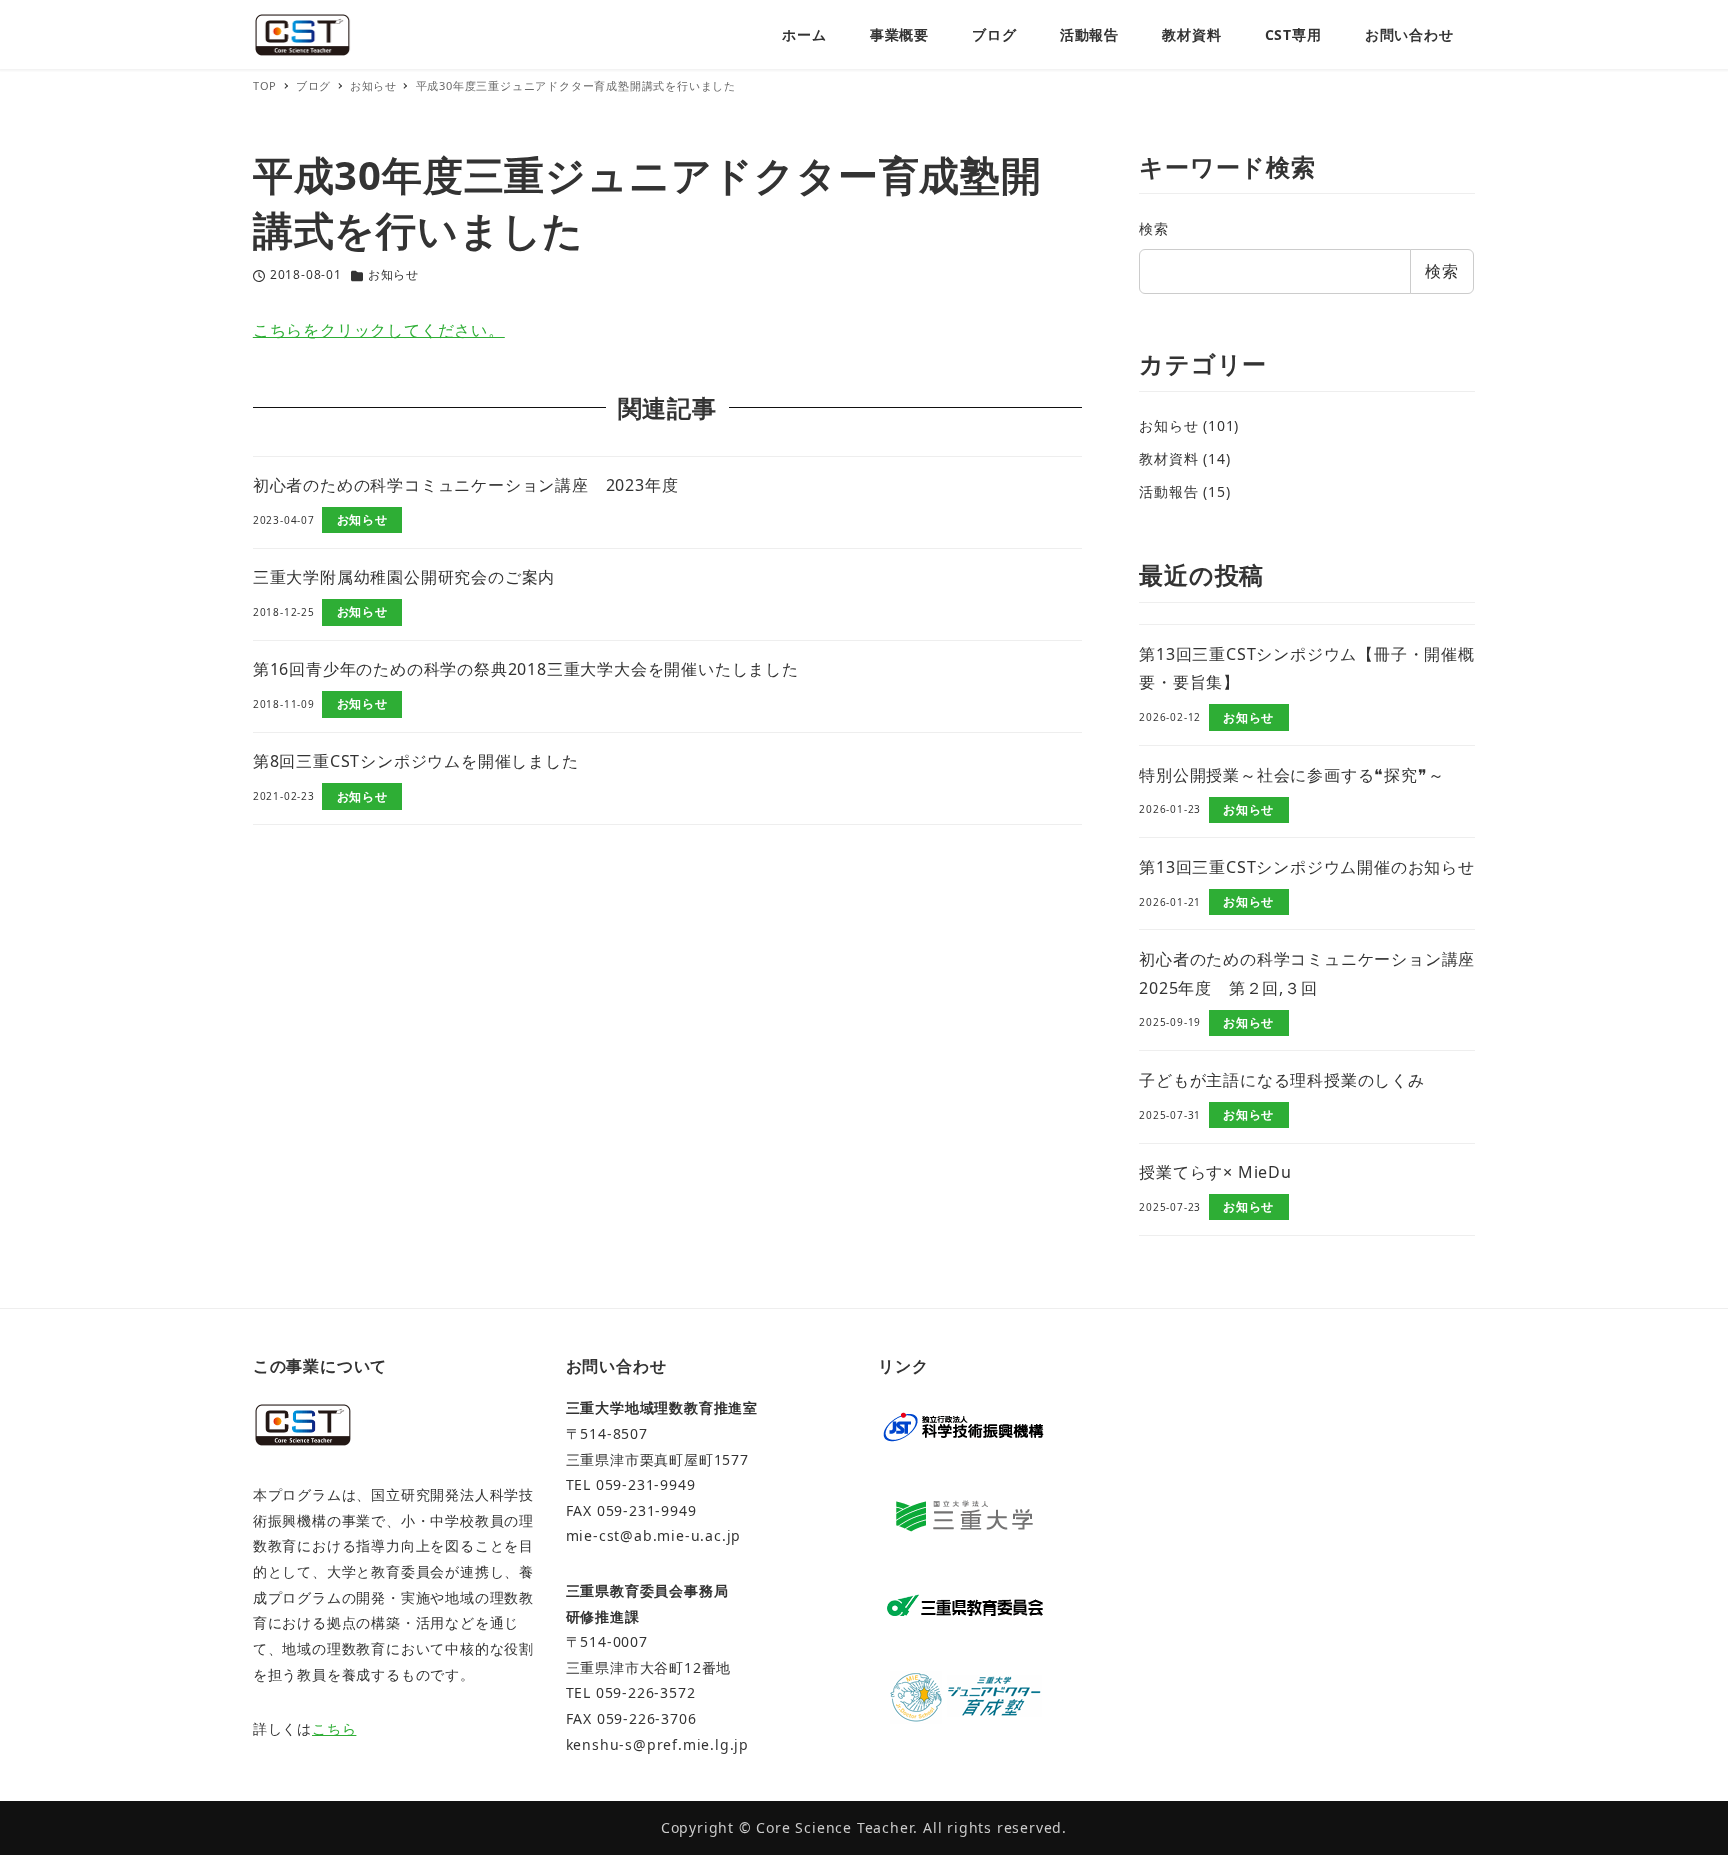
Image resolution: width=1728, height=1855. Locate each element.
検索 (1154, 228)
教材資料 (1168, 458)
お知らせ (393, 274)
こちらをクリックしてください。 (379, 330)
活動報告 (1168, 491)
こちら (334, 1728)
